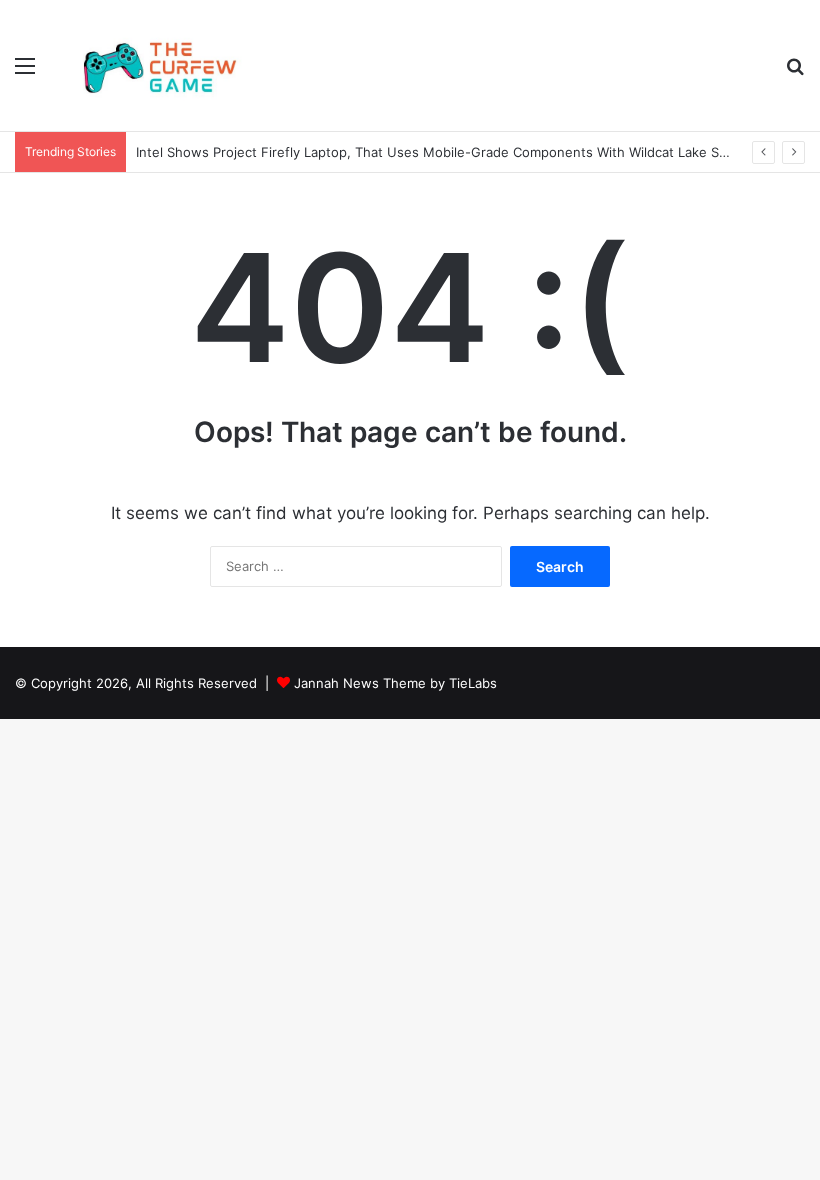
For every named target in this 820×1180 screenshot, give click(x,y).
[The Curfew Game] (160, 65)
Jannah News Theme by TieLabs (395, 683)
